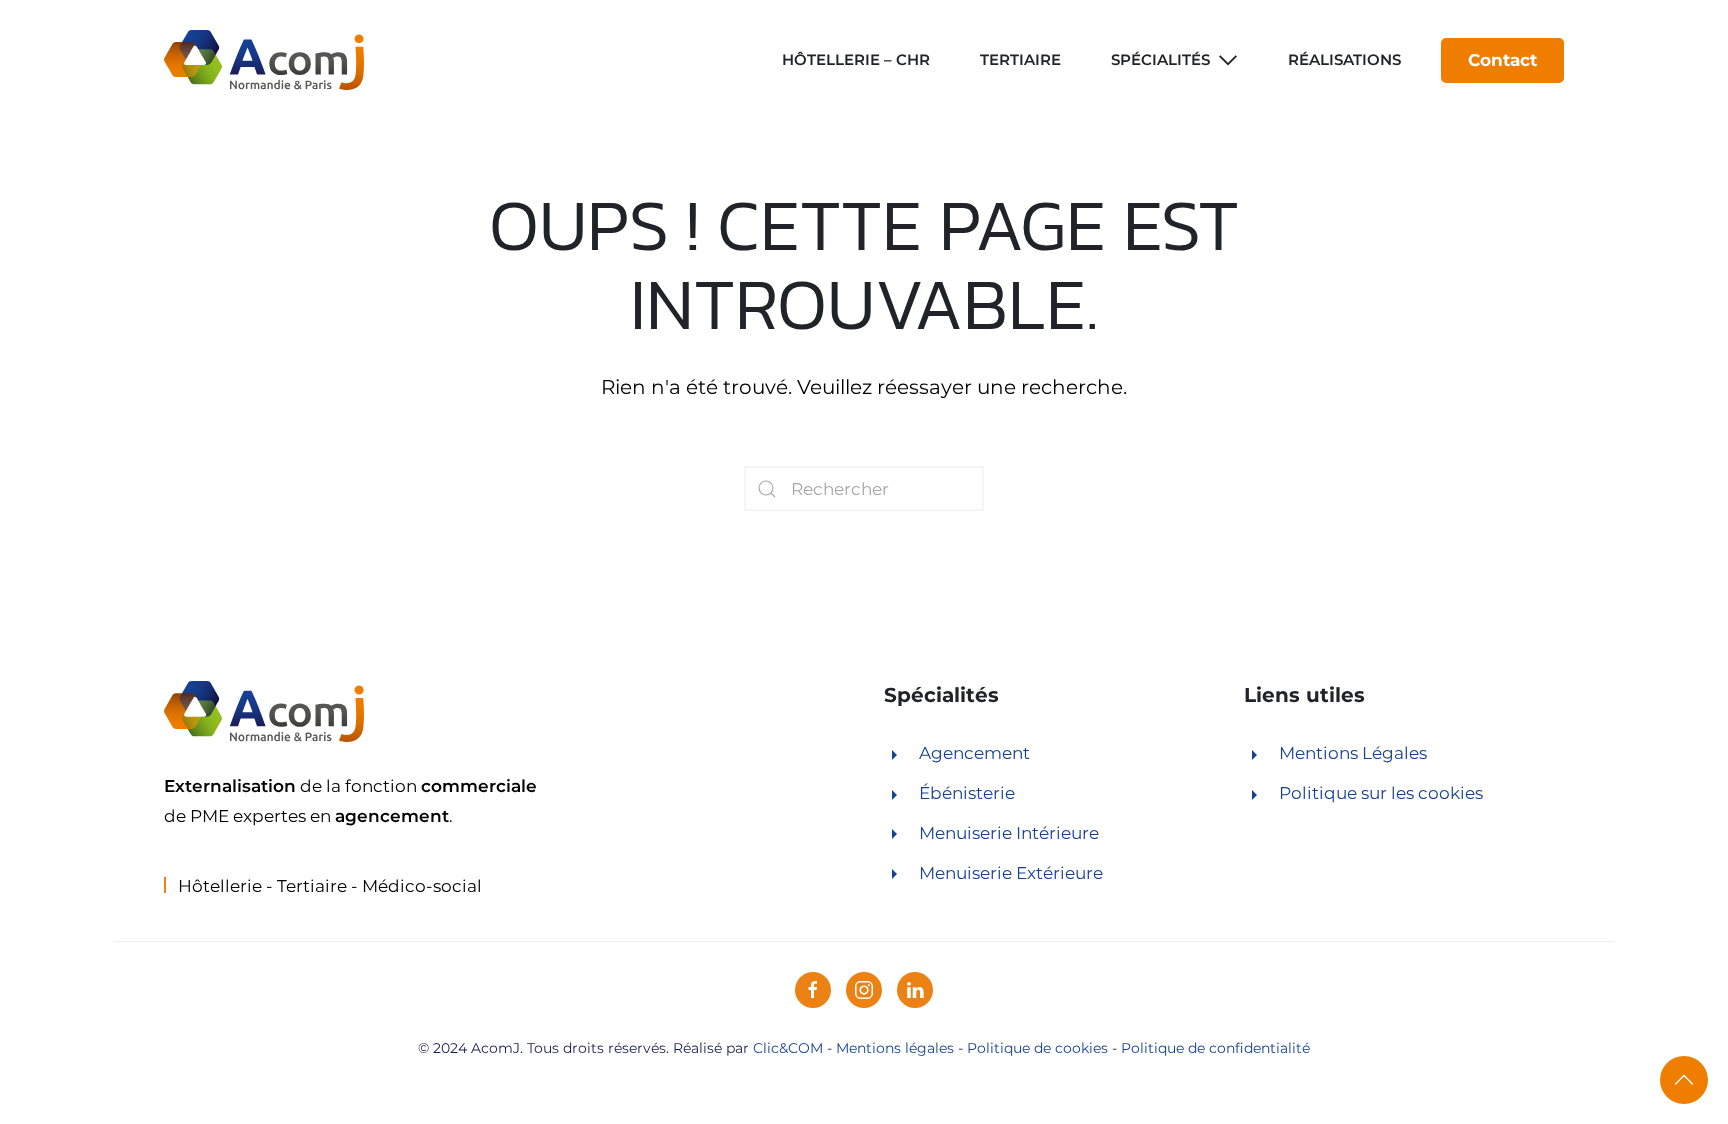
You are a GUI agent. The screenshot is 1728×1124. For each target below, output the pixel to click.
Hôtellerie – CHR (856, 59)
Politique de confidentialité (1215, 1048)
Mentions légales (895, 1048)
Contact (1502, 60)
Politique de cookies (1037, 1048)
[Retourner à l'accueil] (264, 60)
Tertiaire (1020, 59)
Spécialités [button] (1160, 59)
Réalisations (1344, 59)
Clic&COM (788, 1048)
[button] (1684, 1080)
